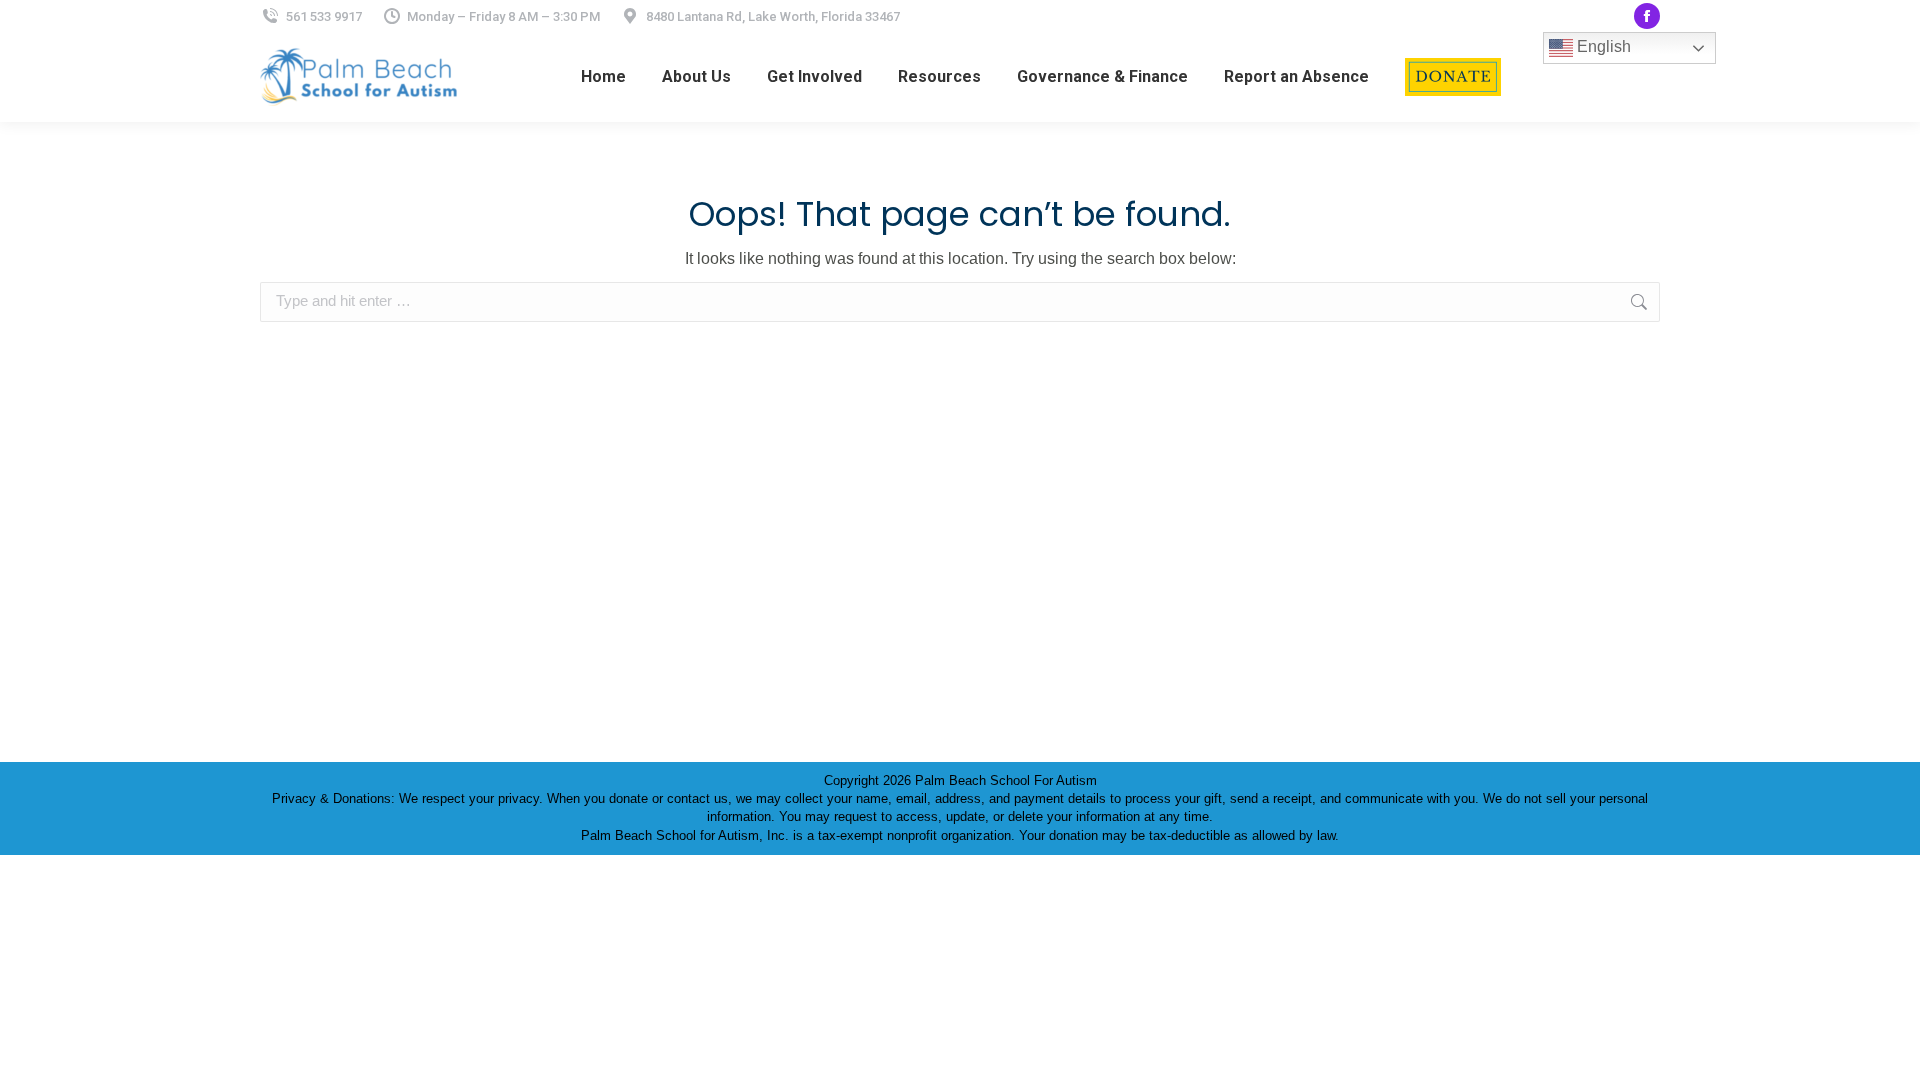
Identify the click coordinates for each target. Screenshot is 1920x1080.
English (1602, 46)
